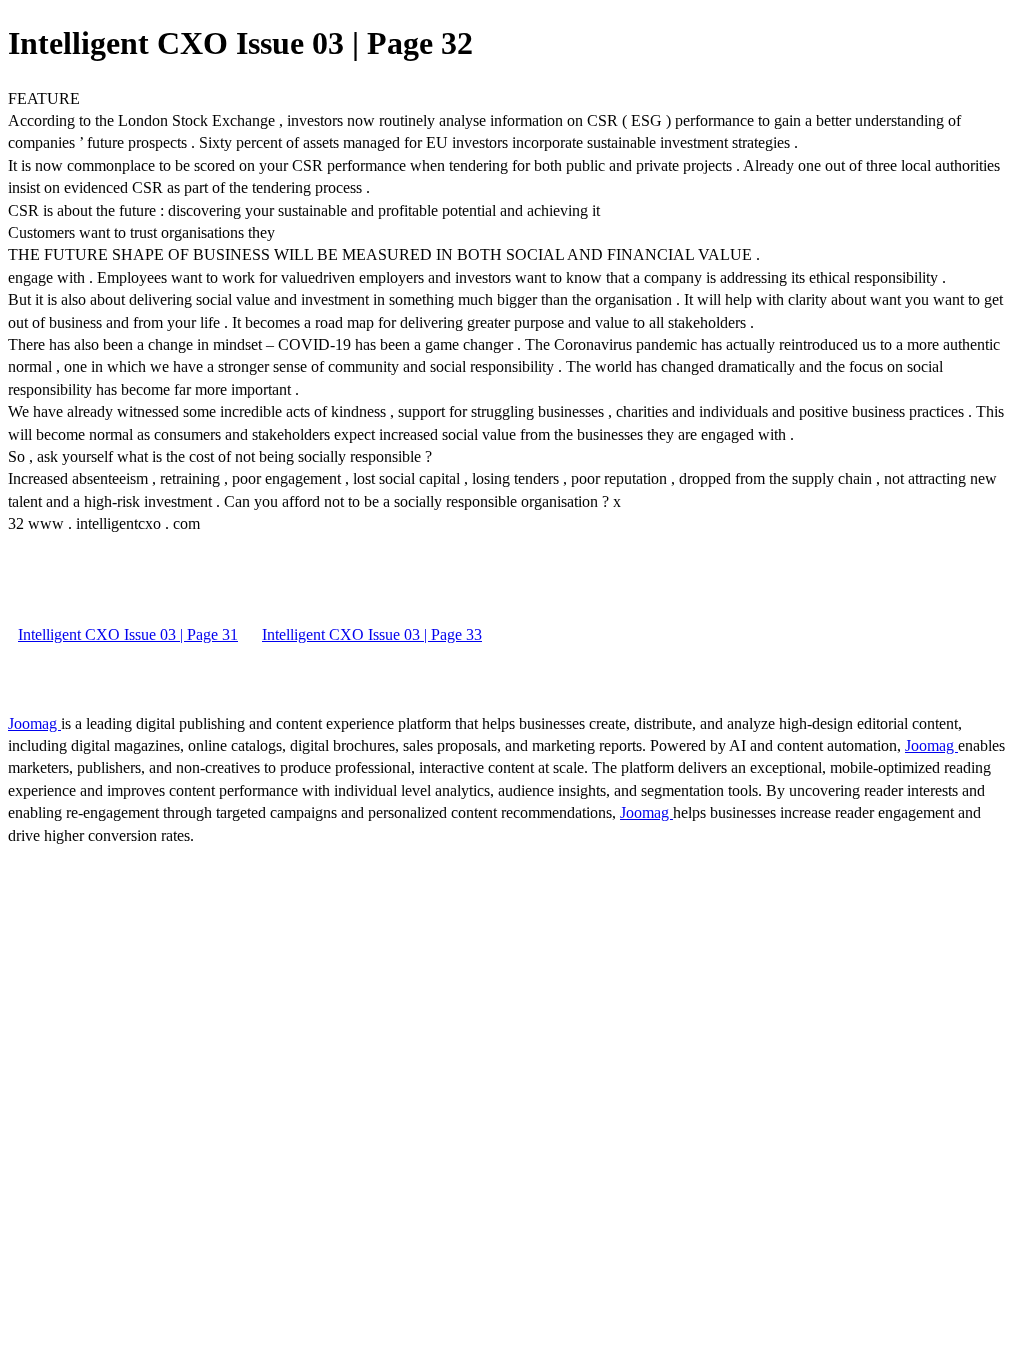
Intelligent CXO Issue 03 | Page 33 (372, 634)
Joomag (34, 723)
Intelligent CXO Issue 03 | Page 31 (128, 634)
